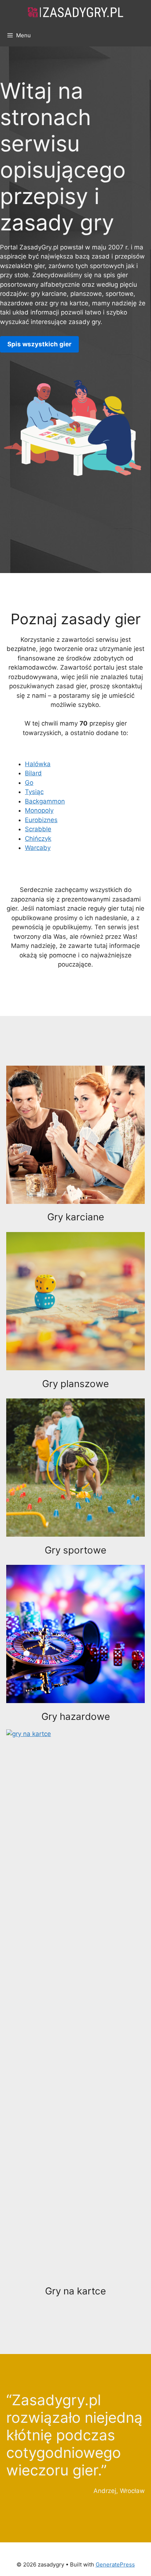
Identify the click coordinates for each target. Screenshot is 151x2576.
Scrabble (38, 829)
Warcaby (38, 848)
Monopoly (39, 810)
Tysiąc (34, 792)
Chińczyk (38, 839)
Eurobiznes (41, 820)
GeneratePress (115, 2564)
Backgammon (45, 801)
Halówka (38, 764)
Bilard (33, 773)
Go (29, 783)
